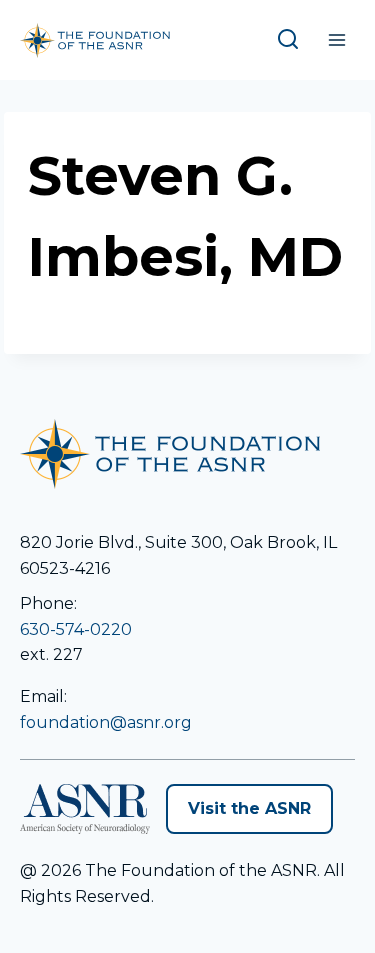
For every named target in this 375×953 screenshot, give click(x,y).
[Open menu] (336, 39)
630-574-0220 (76, 629)
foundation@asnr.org (106, 722)
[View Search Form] (292, 40)
